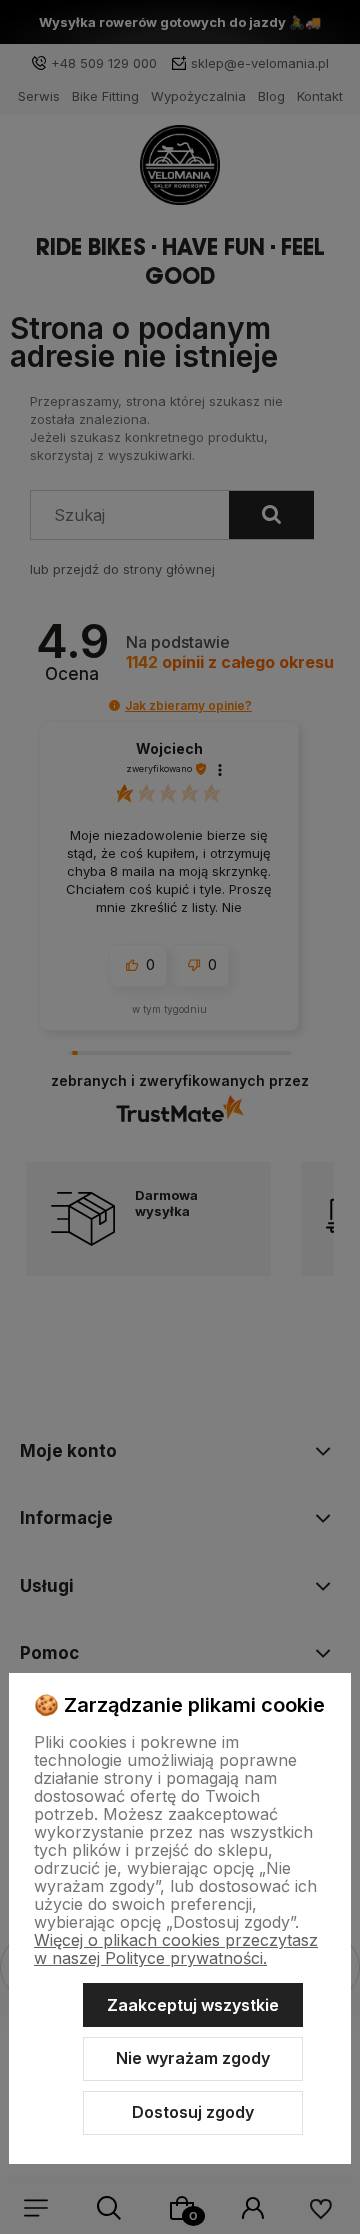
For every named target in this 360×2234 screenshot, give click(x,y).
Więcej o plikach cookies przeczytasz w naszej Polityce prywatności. (176, 1949)
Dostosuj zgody (193, 2112)
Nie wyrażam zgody (193, 2058)
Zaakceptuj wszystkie (193, 2005)
